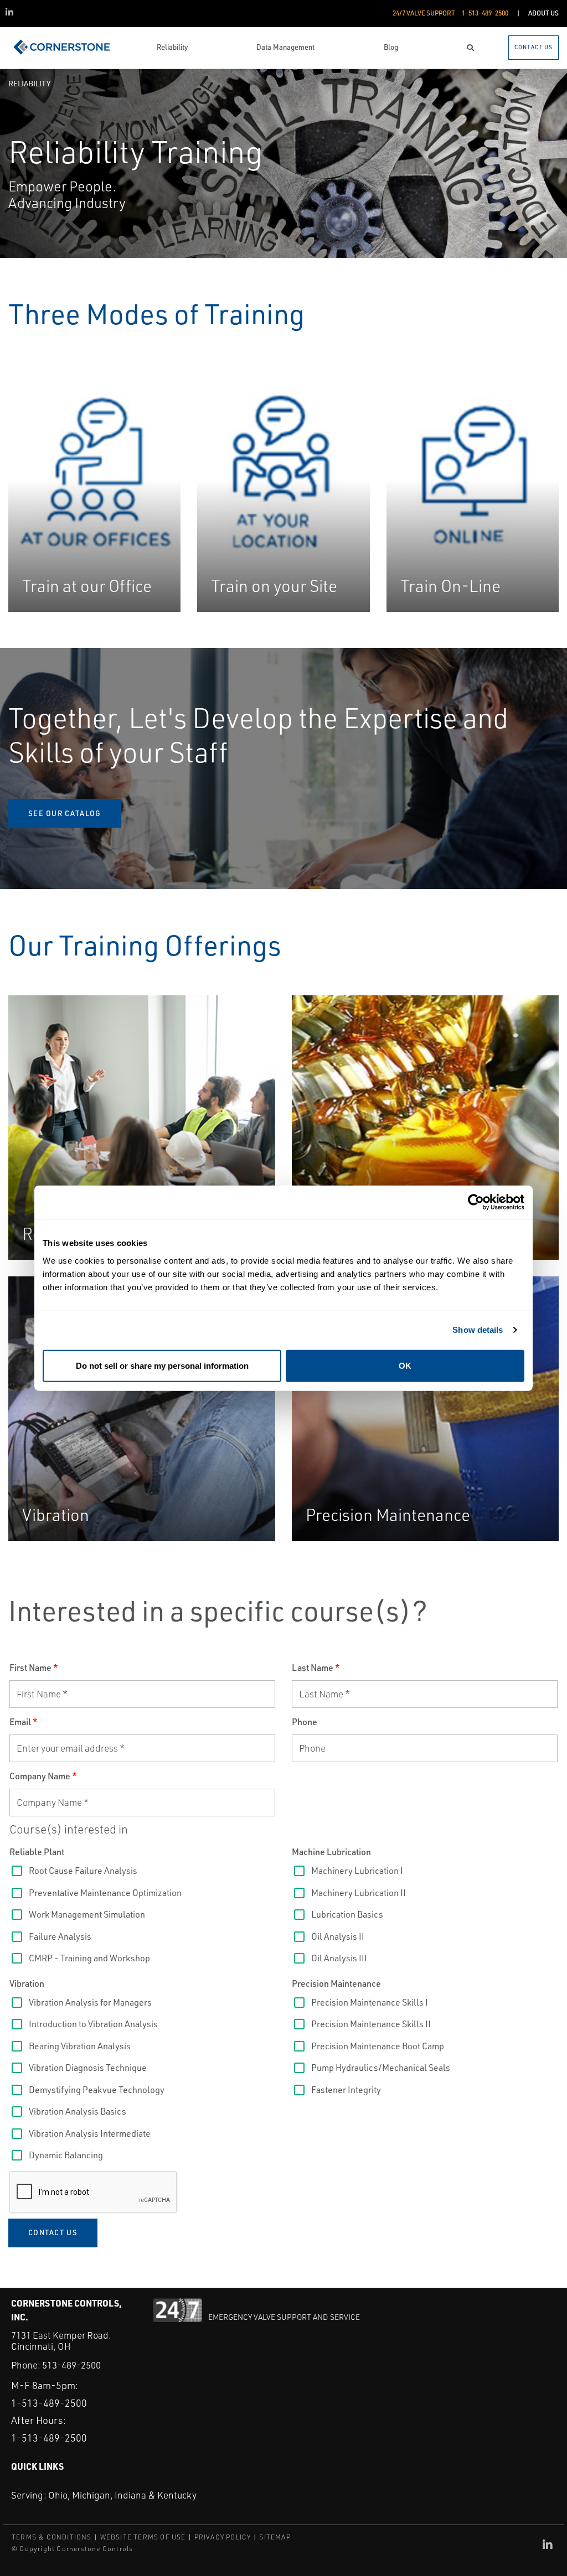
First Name (34, 1668)
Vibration (27, 1983)
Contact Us (53, 2232)
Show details (478, 1330)
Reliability (29, 83)
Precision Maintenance (336, 1983)
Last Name (316, 1668)
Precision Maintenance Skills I (385, 1533)
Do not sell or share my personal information (162, 1365)
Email (24, 1722)
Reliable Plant (37, 1852)
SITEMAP (275, 2537)
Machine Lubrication (331, 1852)
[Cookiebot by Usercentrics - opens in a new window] (476, 1203)
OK (405, 1365)
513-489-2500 (71, 2365)
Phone (305, 1722)
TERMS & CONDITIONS (52, 2537)
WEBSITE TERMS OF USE (143, 2537)
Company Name (43, 1776)
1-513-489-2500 (49, 2403)
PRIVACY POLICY (223, 2537)
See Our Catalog (65, 813)
